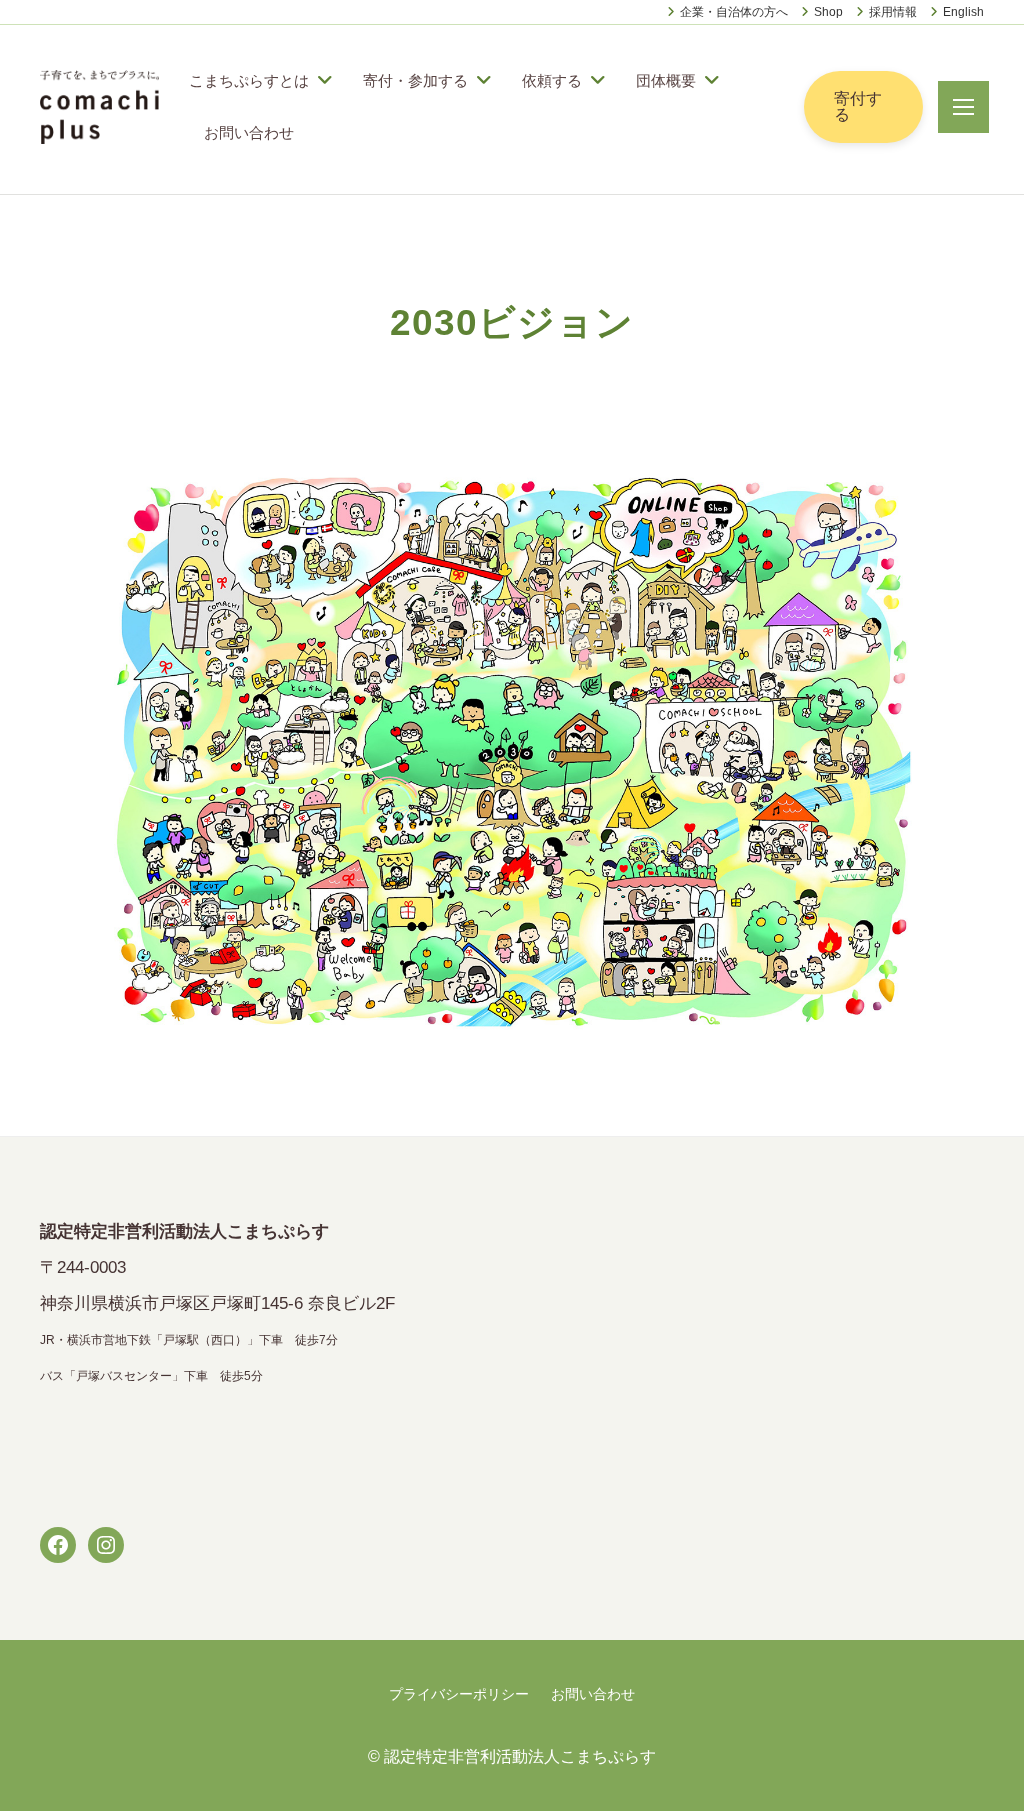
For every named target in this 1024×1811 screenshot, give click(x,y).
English (963, 12)
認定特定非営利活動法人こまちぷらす (520, 1756)
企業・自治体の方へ (734, 12)
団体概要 (666, 80)
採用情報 (893, 12)
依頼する (552, 80)
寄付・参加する (415, 80)
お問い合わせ (249, 132)
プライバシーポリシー (459, 1694)
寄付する (858, 106)
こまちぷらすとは (249, 80)
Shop (828, 12)
